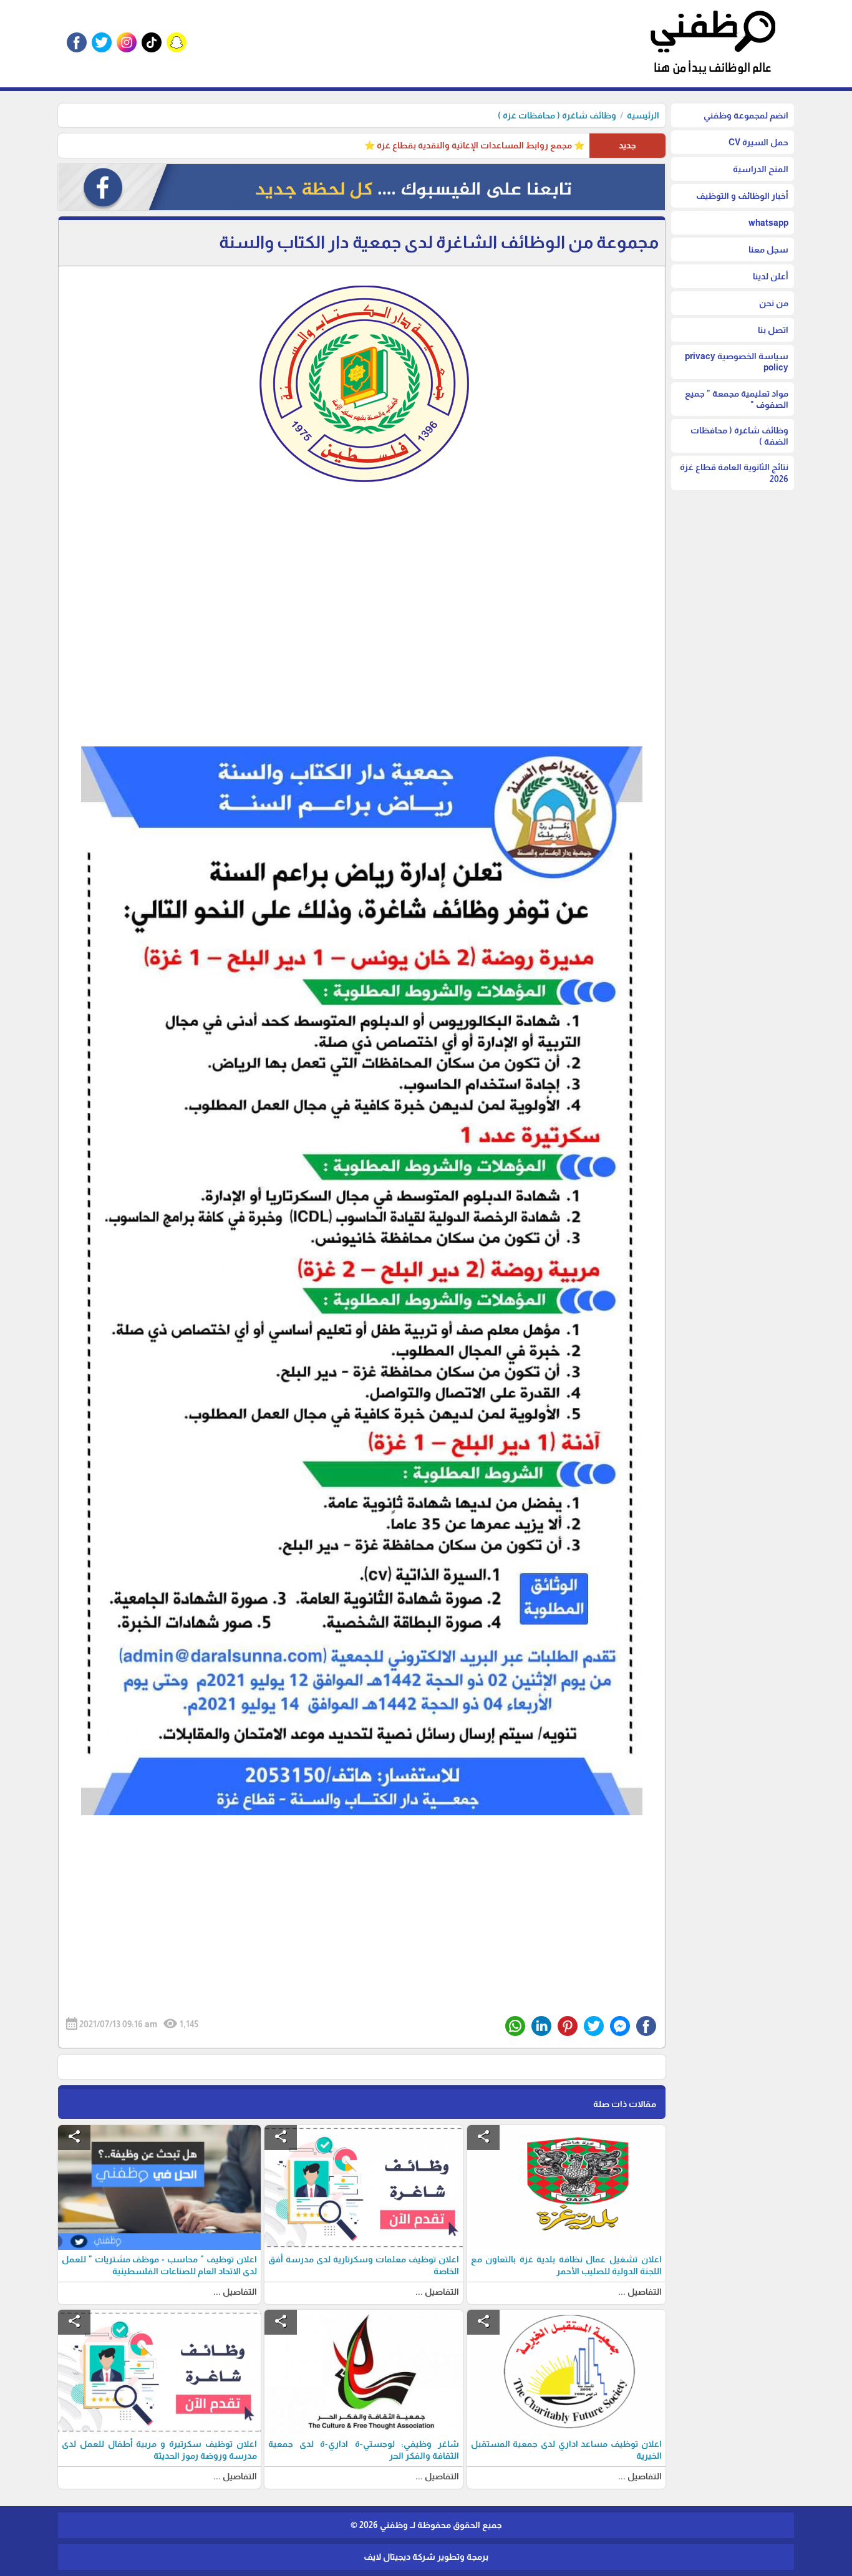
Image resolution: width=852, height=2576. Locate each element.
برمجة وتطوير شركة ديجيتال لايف (426, 2557)
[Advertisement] (362, 636)
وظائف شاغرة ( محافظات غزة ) (557, 115)
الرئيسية (643, 115)
